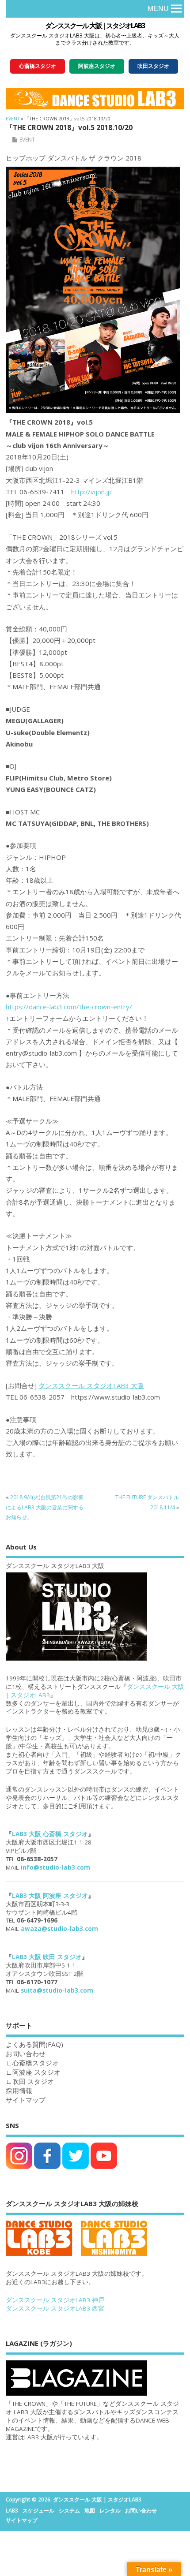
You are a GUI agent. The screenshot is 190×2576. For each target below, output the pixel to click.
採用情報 (19, 2091)
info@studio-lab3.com (55, 1867)
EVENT (27, 140)
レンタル (110, 2511)
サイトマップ (26, 2100)
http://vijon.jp (91, 492)
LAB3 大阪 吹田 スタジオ (47, 1957)
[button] (158, 9)
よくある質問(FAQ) (34, 2044)
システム (69, 2511)
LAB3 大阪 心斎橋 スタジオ (50, 1834)
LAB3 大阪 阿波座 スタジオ (50, 1896)
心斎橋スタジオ (36, 2063)
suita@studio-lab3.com (57, 1990)
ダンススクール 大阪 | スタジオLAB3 (95, 26)
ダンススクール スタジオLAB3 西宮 (55, 2308)
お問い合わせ (141, 2511)
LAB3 (12, 2511)
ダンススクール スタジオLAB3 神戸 (55, 2300)
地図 (90, 2511)
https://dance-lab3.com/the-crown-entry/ (69, 1007)
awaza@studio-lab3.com (59, 1929)
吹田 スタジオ (33, 2081)
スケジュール (38, 2511)
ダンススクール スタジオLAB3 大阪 (91, 1385)
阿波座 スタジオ (36, 2072)
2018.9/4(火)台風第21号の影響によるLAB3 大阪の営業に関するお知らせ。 (45, 1507)
